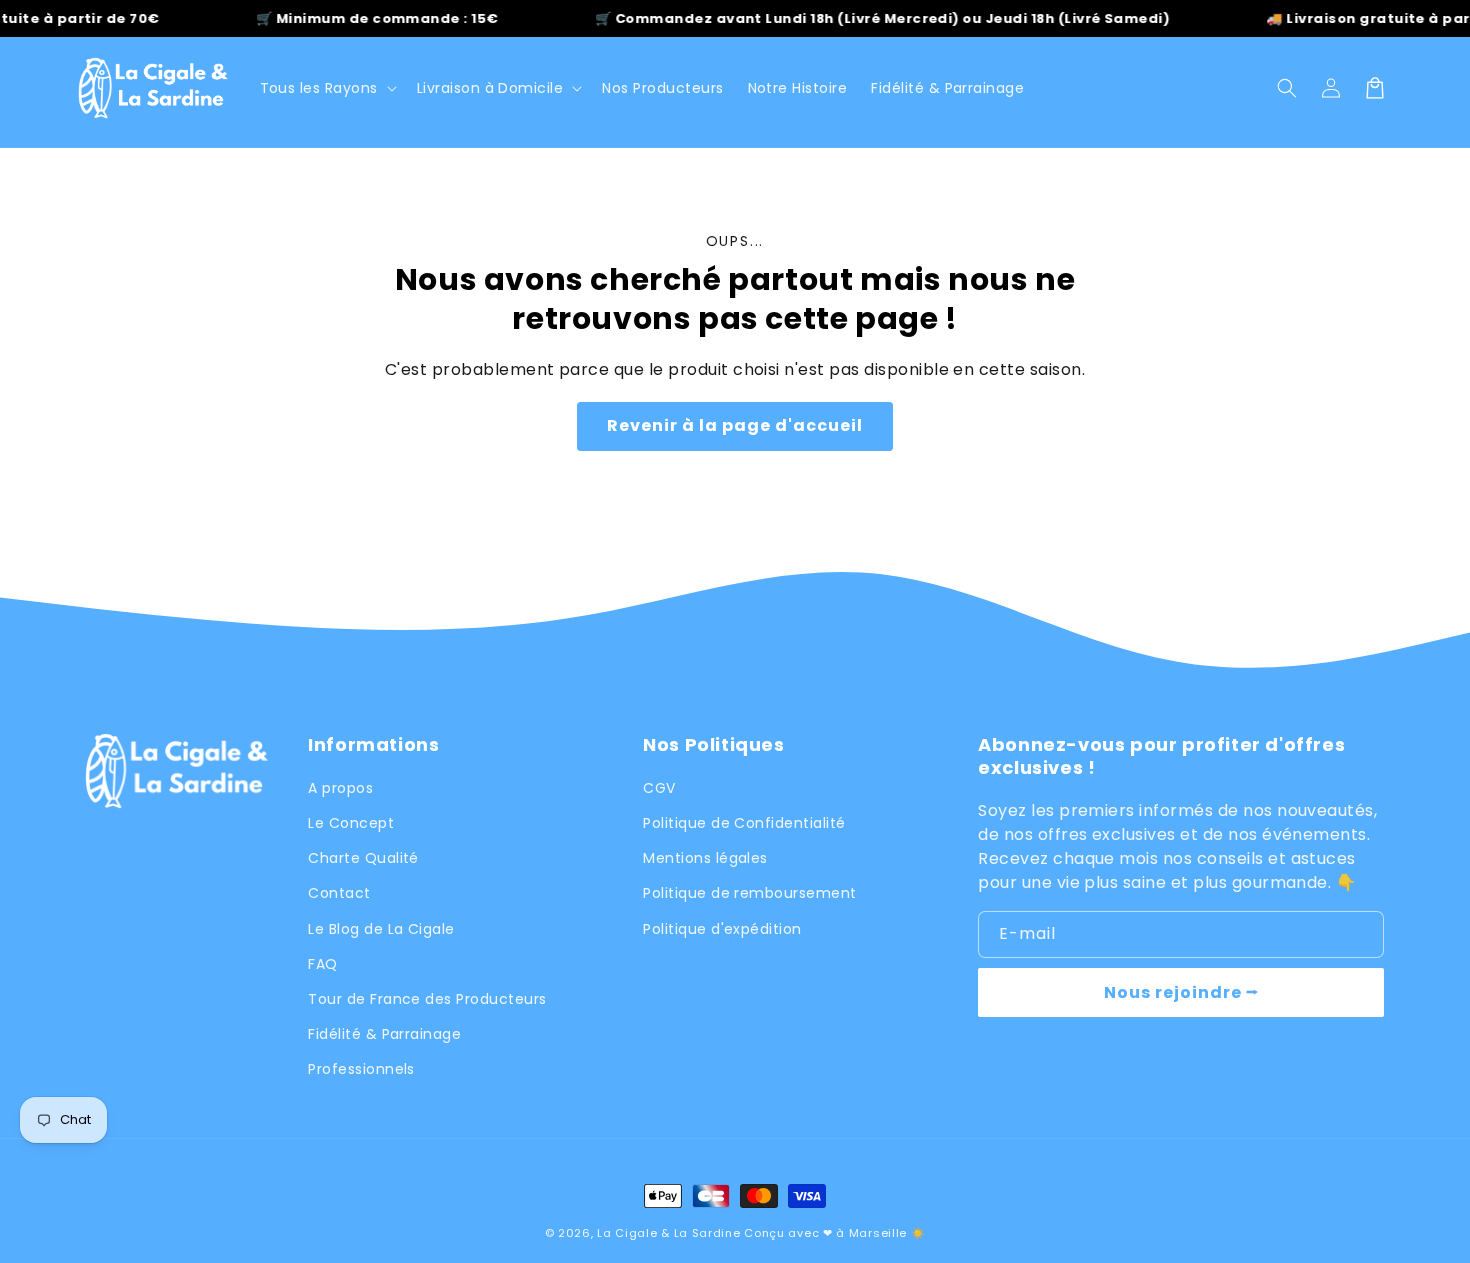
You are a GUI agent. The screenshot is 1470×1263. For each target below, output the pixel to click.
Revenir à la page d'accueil (735, 425)
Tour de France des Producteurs (427, 999)
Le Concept (351, 823)
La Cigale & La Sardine (668, 1233)
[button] (498, 88)
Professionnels (361, 1069)
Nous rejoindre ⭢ (1181, 992)
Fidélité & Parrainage (384, 1034)
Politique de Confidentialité (744, 823)
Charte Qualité (363, 858)
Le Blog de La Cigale (381, 929)
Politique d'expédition (722, 929)
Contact (339, 893)
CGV (659, 788)
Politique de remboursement (749, 893)
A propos (340, 788)
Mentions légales (705, 858)
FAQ (322, 964)
